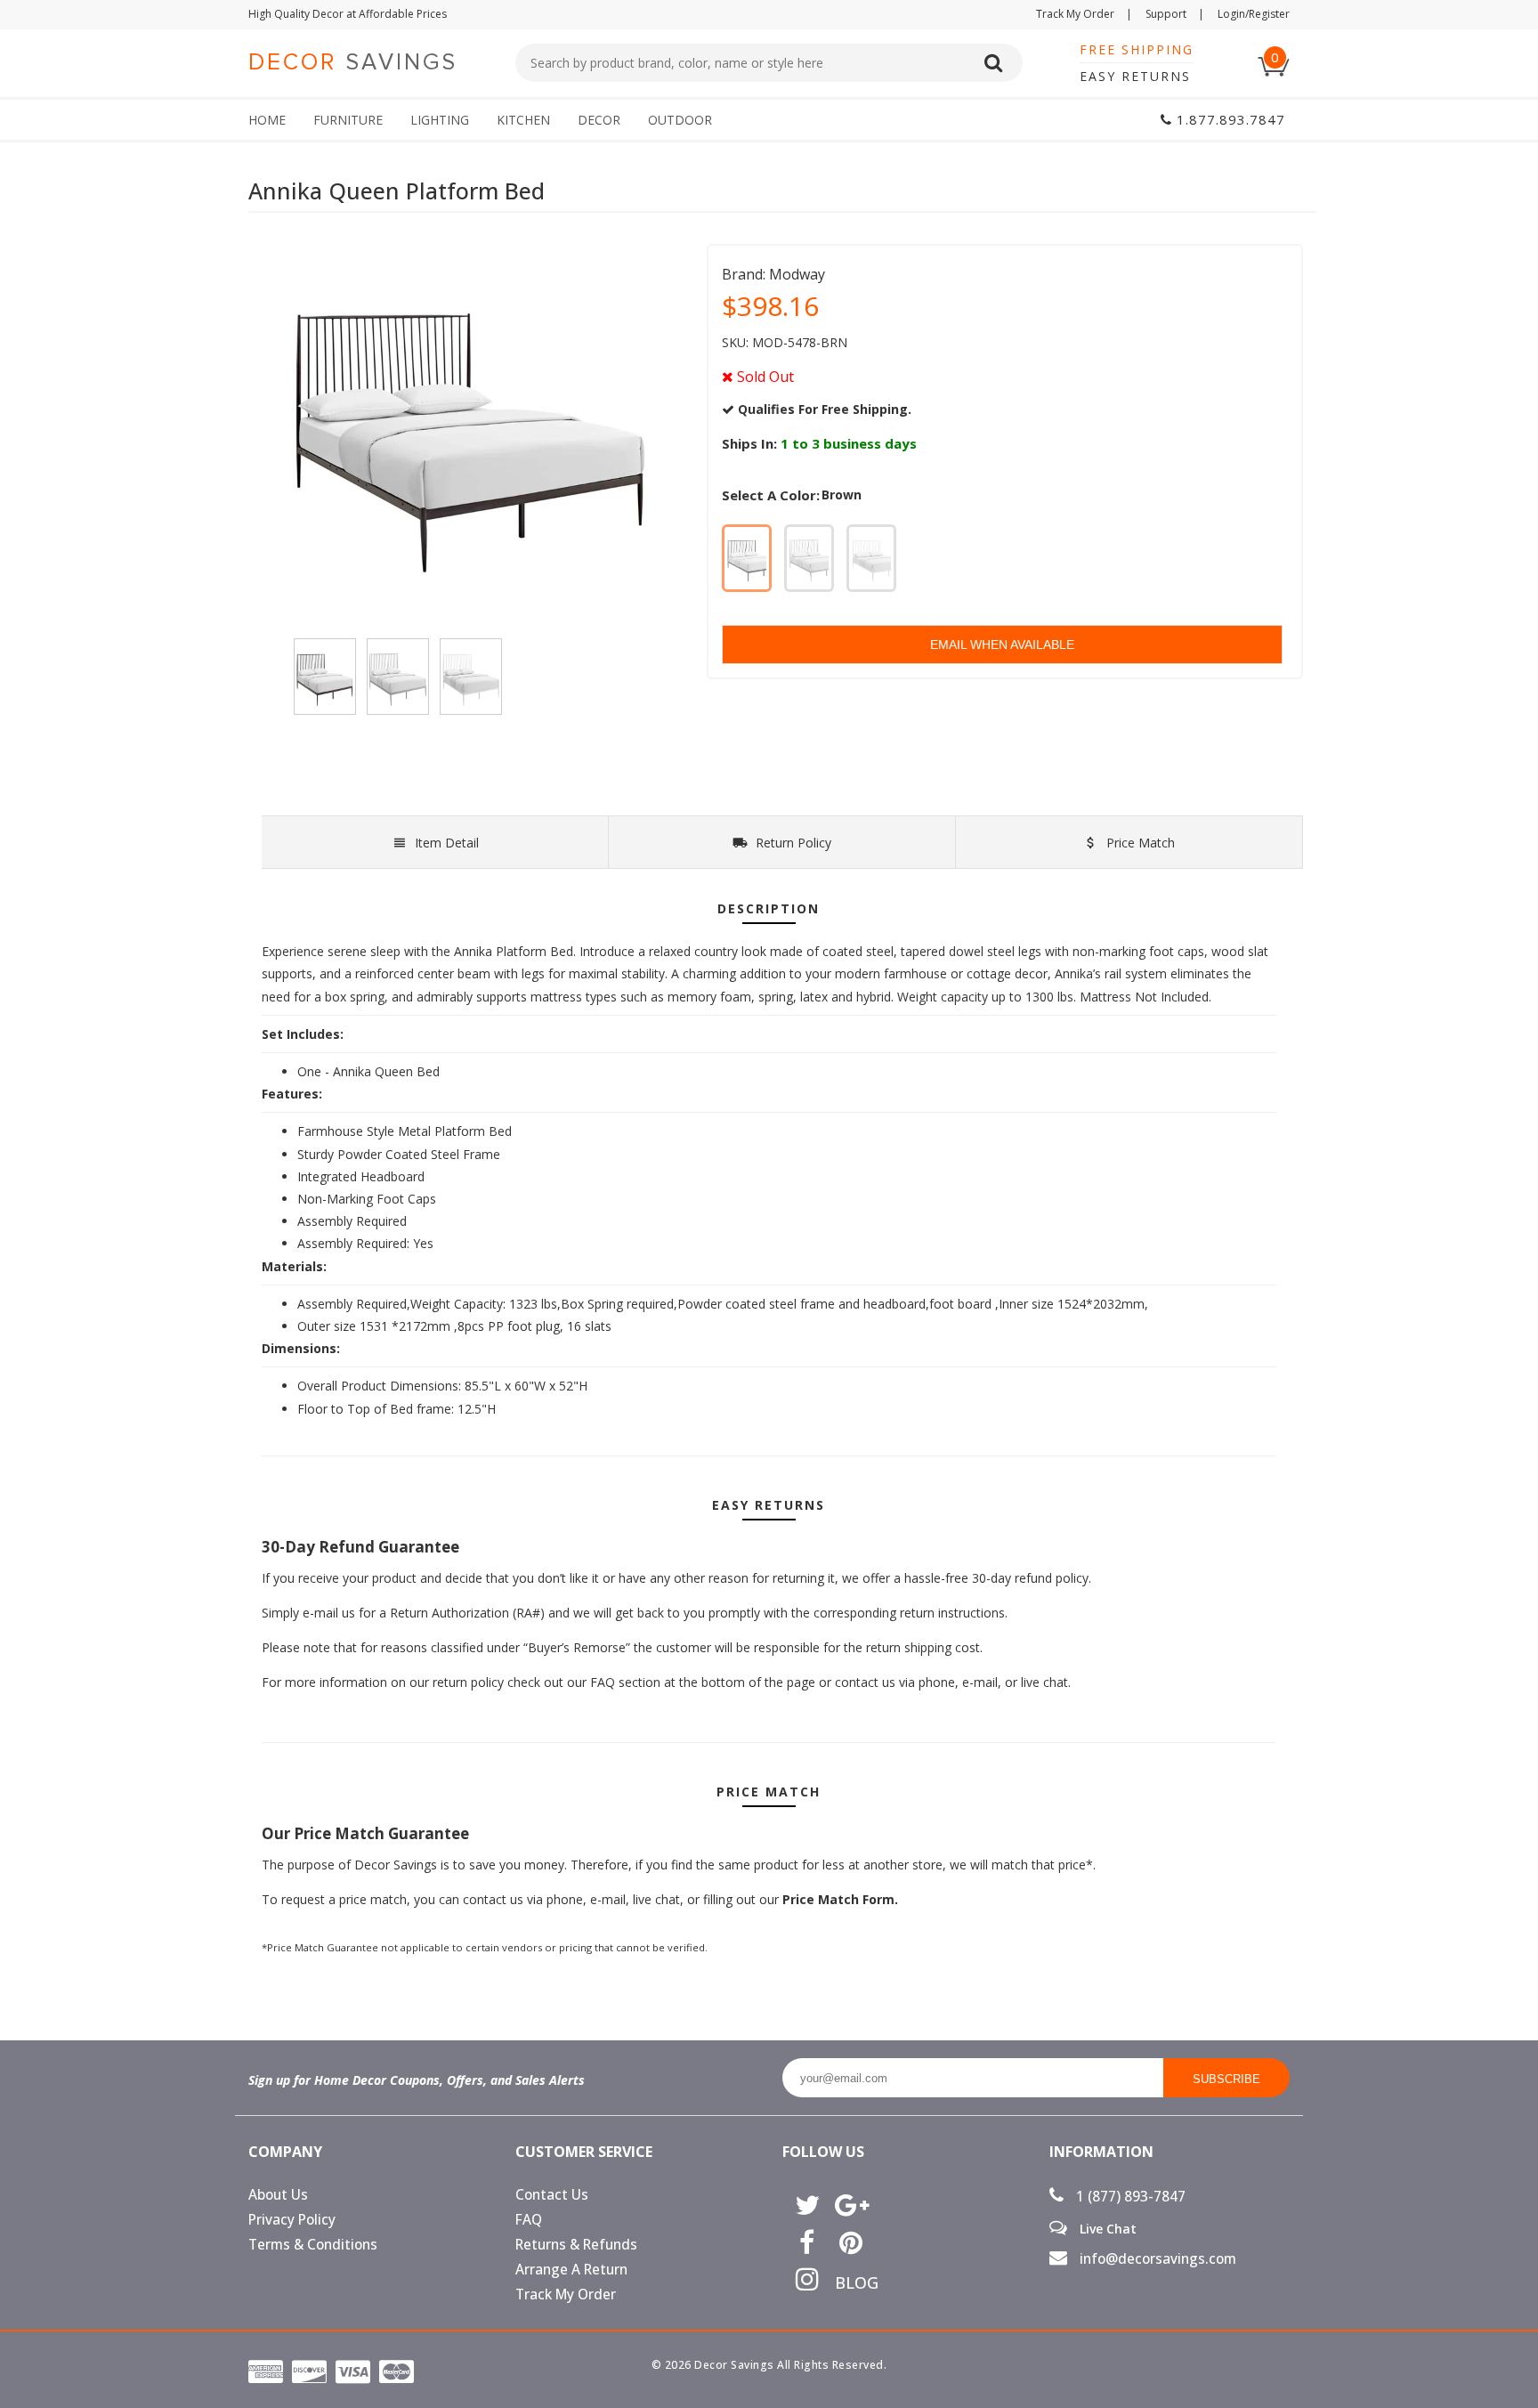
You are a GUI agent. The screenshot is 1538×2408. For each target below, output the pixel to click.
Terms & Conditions (313, 2245)
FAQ (529, 2220)
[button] (1537, 2407)
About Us (278, 2195)
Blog (850, 2282)
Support (1175, 14)
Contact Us (552, 2195)
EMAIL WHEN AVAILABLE (1002, 645)
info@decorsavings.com (1156, 2259)
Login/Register (1254, 14)
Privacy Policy (292, 2220)
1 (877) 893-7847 (1129, 2197)
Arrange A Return (571, 2270)
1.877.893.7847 (1229, 119)
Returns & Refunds (576, 2245)
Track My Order (1084, 14)
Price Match (1139, 843)
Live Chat (1106, 2228)
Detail (447, 843)
